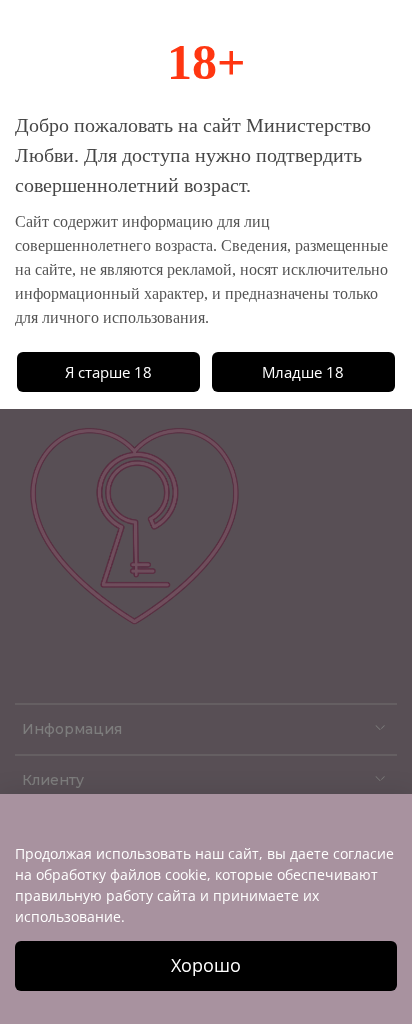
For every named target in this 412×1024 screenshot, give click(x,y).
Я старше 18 (108, 372)
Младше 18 (303, 372)
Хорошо (206, 965)
